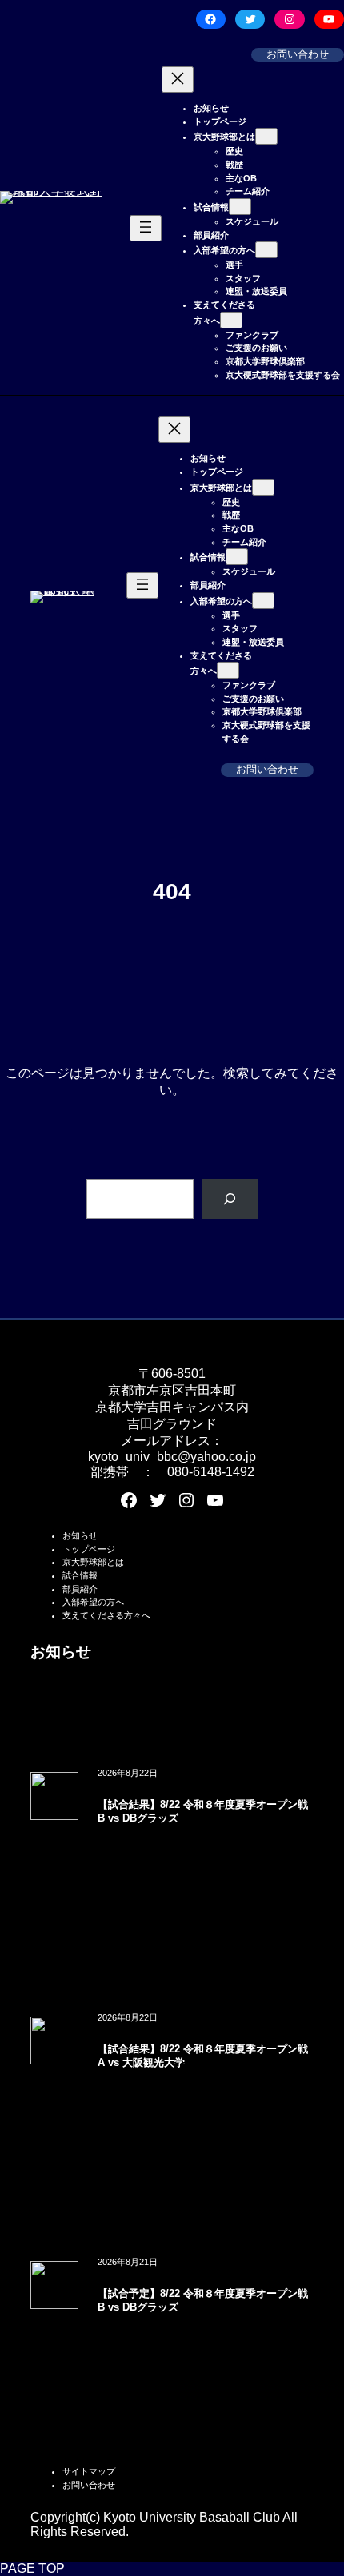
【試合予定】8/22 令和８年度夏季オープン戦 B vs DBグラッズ (203, 2301)
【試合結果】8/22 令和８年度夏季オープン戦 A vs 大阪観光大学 (203, 2056)
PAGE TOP (32, 2568)
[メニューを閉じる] (178, 80)
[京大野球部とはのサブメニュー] (266, 136)
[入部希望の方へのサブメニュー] (266, 250)
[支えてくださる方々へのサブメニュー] (231, 320)
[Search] (230, 1198)
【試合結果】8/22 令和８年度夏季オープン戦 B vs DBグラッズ (203, 1812)
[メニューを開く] (146, 228)
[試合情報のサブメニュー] (240, 207)
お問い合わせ (298, 54)
